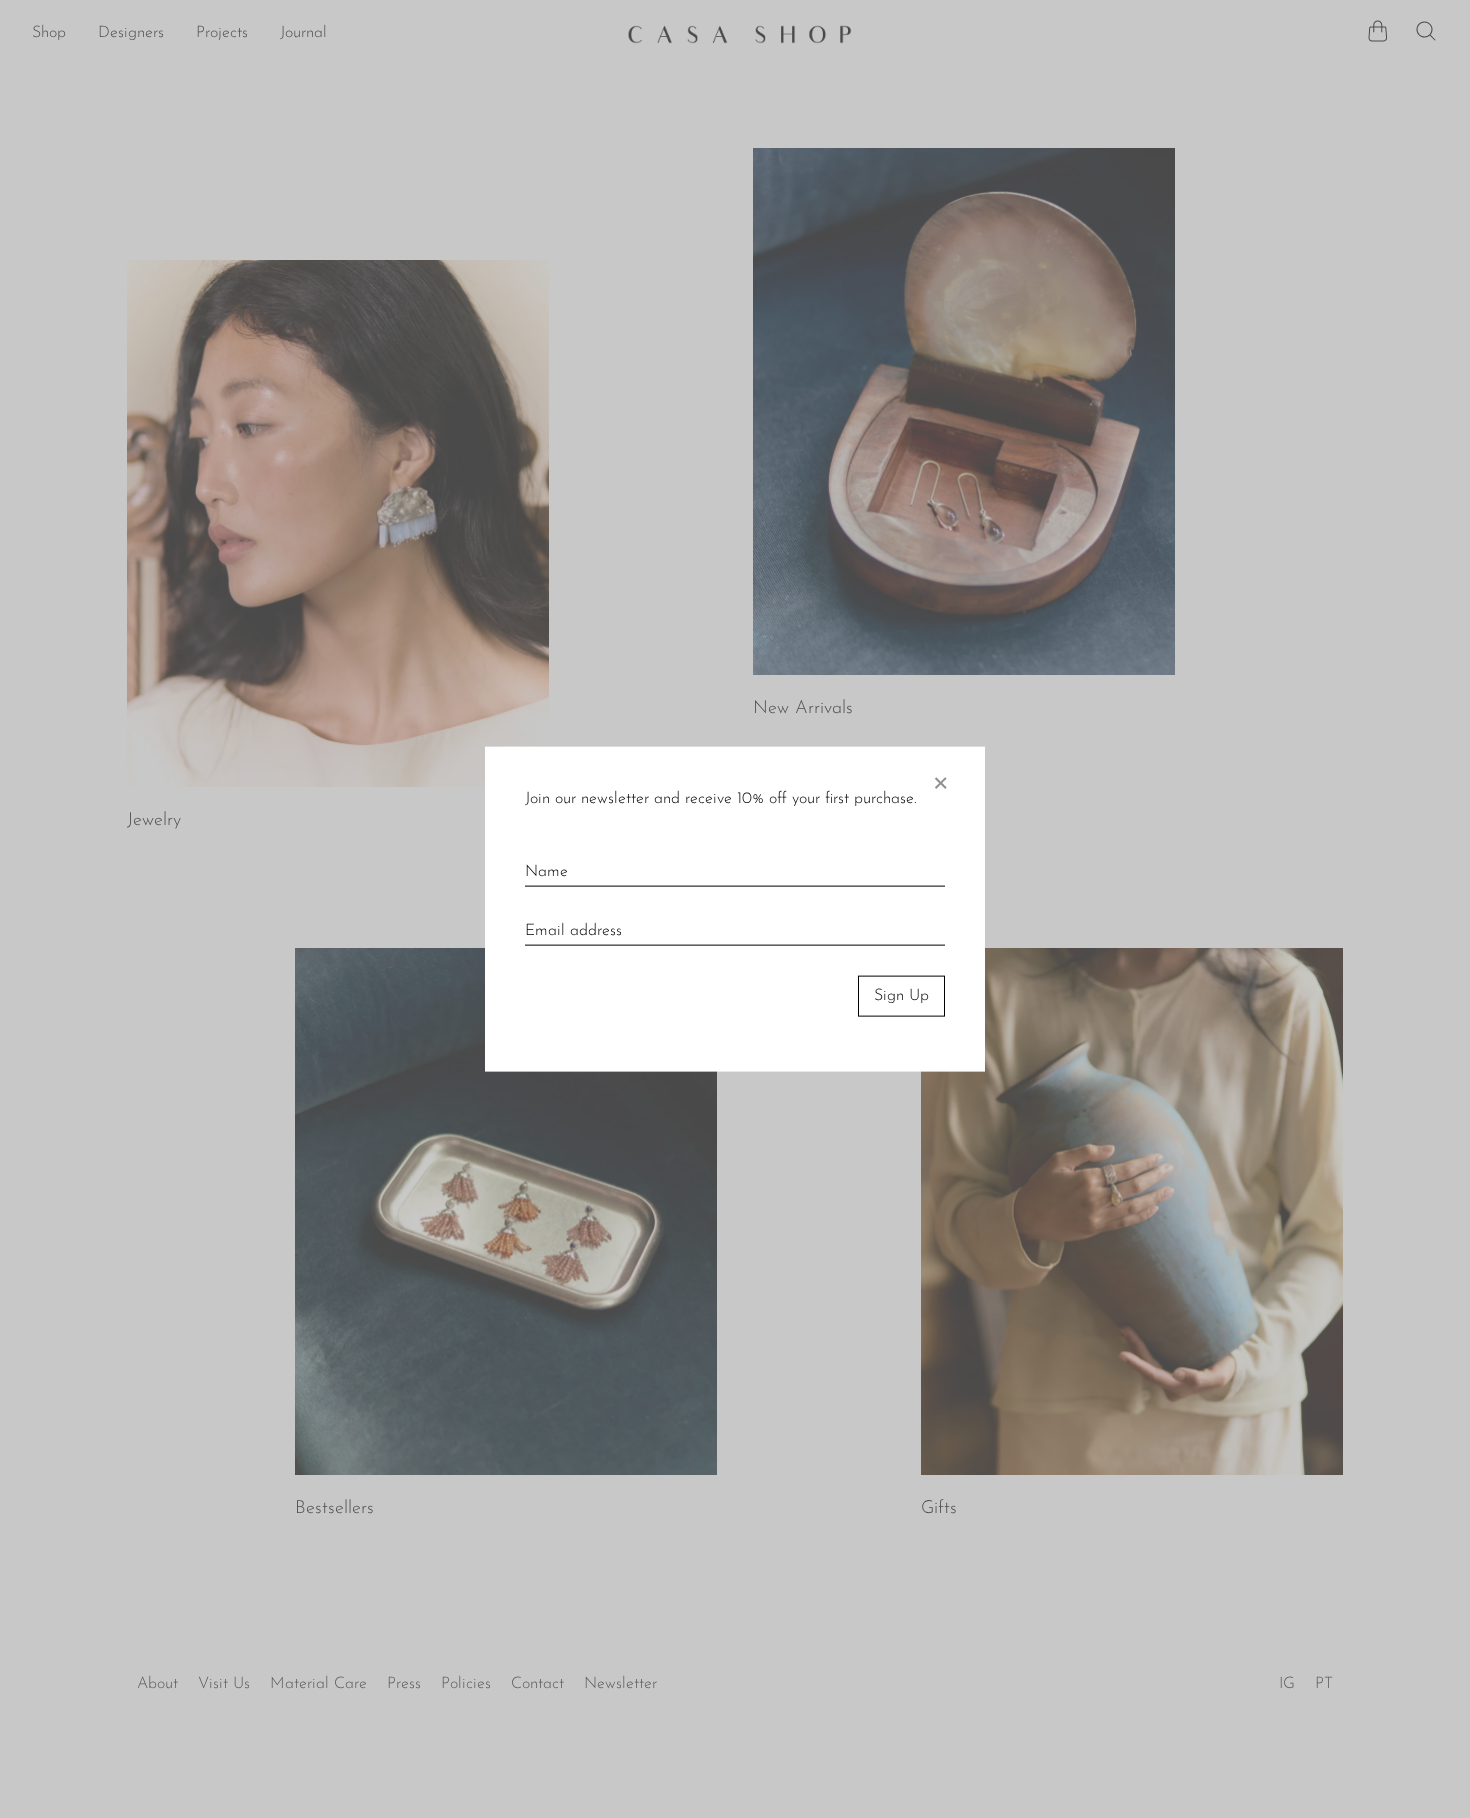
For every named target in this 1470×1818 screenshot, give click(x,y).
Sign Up (901, 996)
